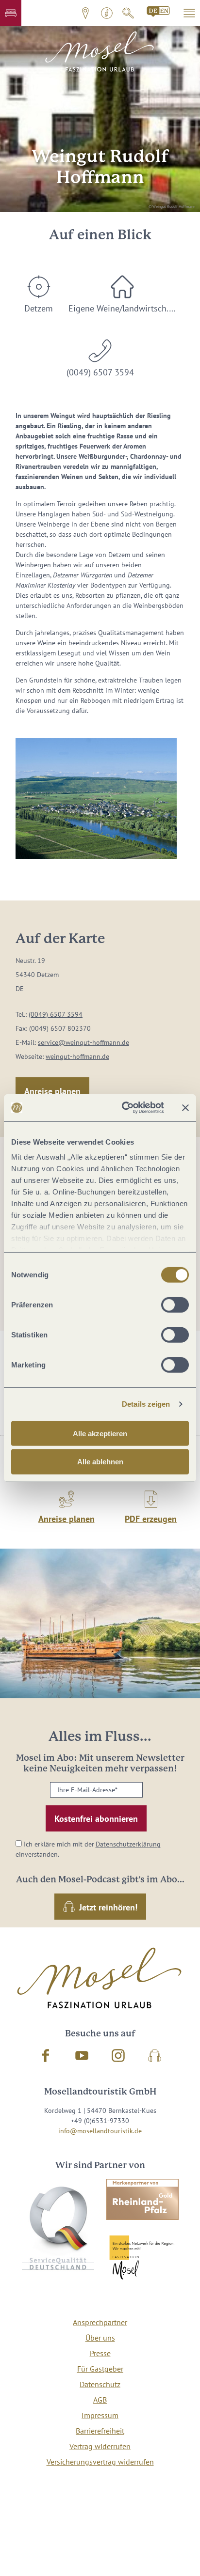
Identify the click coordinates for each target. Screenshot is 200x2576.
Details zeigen (146, 1404)
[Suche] (128, 13)
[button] (11, 13)
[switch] (175, 1304)
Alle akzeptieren (100, 1433)
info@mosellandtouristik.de (100, 2131)
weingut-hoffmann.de (77, 1056)
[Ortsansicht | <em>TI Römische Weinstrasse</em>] (96, 799)
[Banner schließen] (185, 1108)
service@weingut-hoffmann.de (83, 1042)
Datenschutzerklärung (128, 1844)
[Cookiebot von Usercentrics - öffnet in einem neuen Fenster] (124, 1108)
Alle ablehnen (100, 1462)
